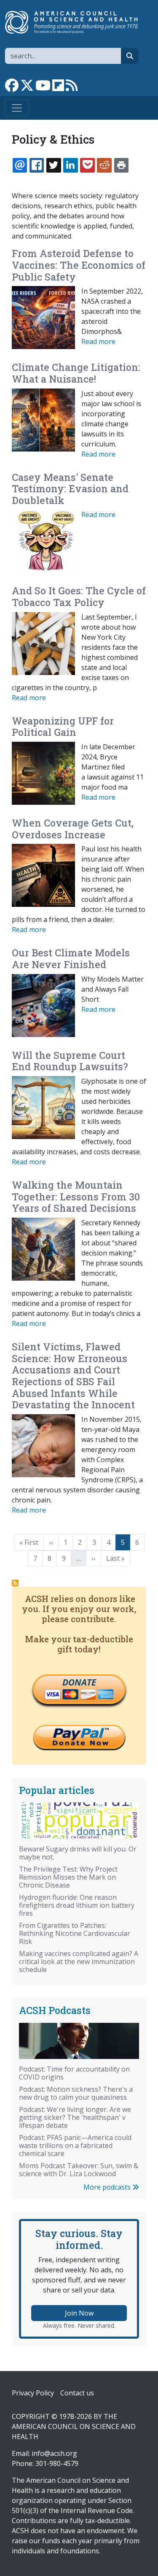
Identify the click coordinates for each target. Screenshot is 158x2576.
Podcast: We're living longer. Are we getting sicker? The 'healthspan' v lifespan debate (75, 2117)
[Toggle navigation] (17, 108)
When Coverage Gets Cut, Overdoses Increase (73, 829)
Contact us (77, 2393)
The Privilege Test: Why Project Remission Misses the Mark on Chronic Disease (68, 1877)
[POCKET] (87, 165)
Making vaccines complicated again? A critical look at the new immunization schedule (79, 1962)
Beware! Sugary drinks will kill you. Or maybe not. (78, 1853)
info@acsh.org (54, 2453)
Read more (98, 341)
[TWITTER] (54, 165)
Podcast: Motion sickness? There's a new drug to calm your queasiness (76, 2093)
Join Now (79, 2313)
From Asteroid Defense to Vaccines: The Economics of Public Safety (79, 265)
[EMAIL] (20, 165)
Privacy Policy (33, 2393)
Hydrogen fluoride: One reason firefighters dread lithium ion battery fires (77, 1905)
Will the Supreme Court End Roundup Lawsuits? (70, 1061)
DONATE (79, 1682)
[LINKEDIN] (70, 165)
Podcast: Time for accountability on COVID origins (74, 2073)
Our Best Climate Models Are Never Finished (71, 958)
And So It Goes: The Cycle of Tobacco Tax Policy (79, 596)
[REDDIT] (104, 165)
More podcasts (108, 2187)
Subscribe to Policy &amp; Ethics (15, 1583)
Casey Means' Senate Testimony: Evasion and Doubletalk (70, 489)
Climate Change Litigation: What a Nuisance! (76, 373)
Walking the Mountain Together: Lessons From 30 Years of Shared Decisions (76, 1196)
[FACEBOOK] (37, 165)
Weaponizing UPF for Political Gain (63, 727)
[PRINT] (121, 165)
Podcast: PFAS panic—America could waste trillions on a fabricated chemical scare (75, 2145)
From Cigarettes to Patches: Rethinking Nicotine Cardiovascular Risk (75, 1933)
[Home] (76, 22)
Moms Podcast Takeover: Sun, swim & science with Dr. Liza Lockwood (79, 2170)
